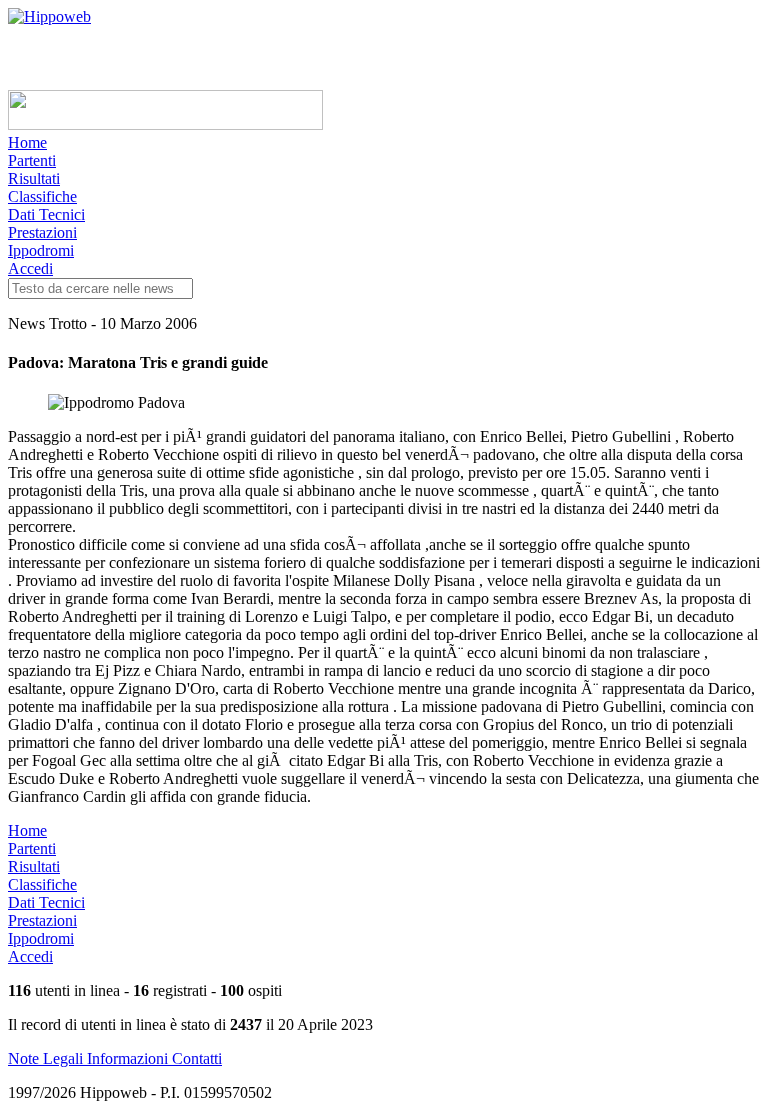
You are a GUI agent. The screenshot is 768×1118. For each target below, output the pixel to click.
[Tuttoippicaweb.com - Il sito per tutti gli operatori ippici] (165, 124)
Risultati (34, 178)
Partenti (32, 160)
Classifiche (42, 196)
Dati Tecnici (46, 214)
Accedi (30, 268)
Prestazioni (42, 232)
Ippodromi (41, 250)
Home (27, 142)
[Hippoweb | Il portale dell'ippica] (49, 16)
